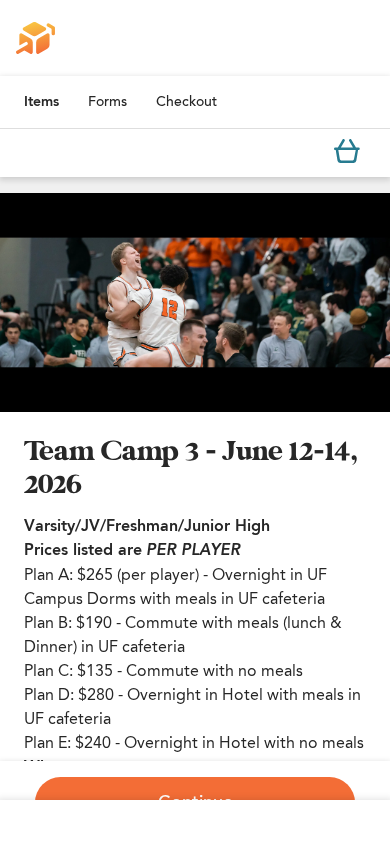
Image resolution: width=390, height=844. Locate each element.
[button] (195, 302)
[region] (195, 302)
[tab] (41, 102)
